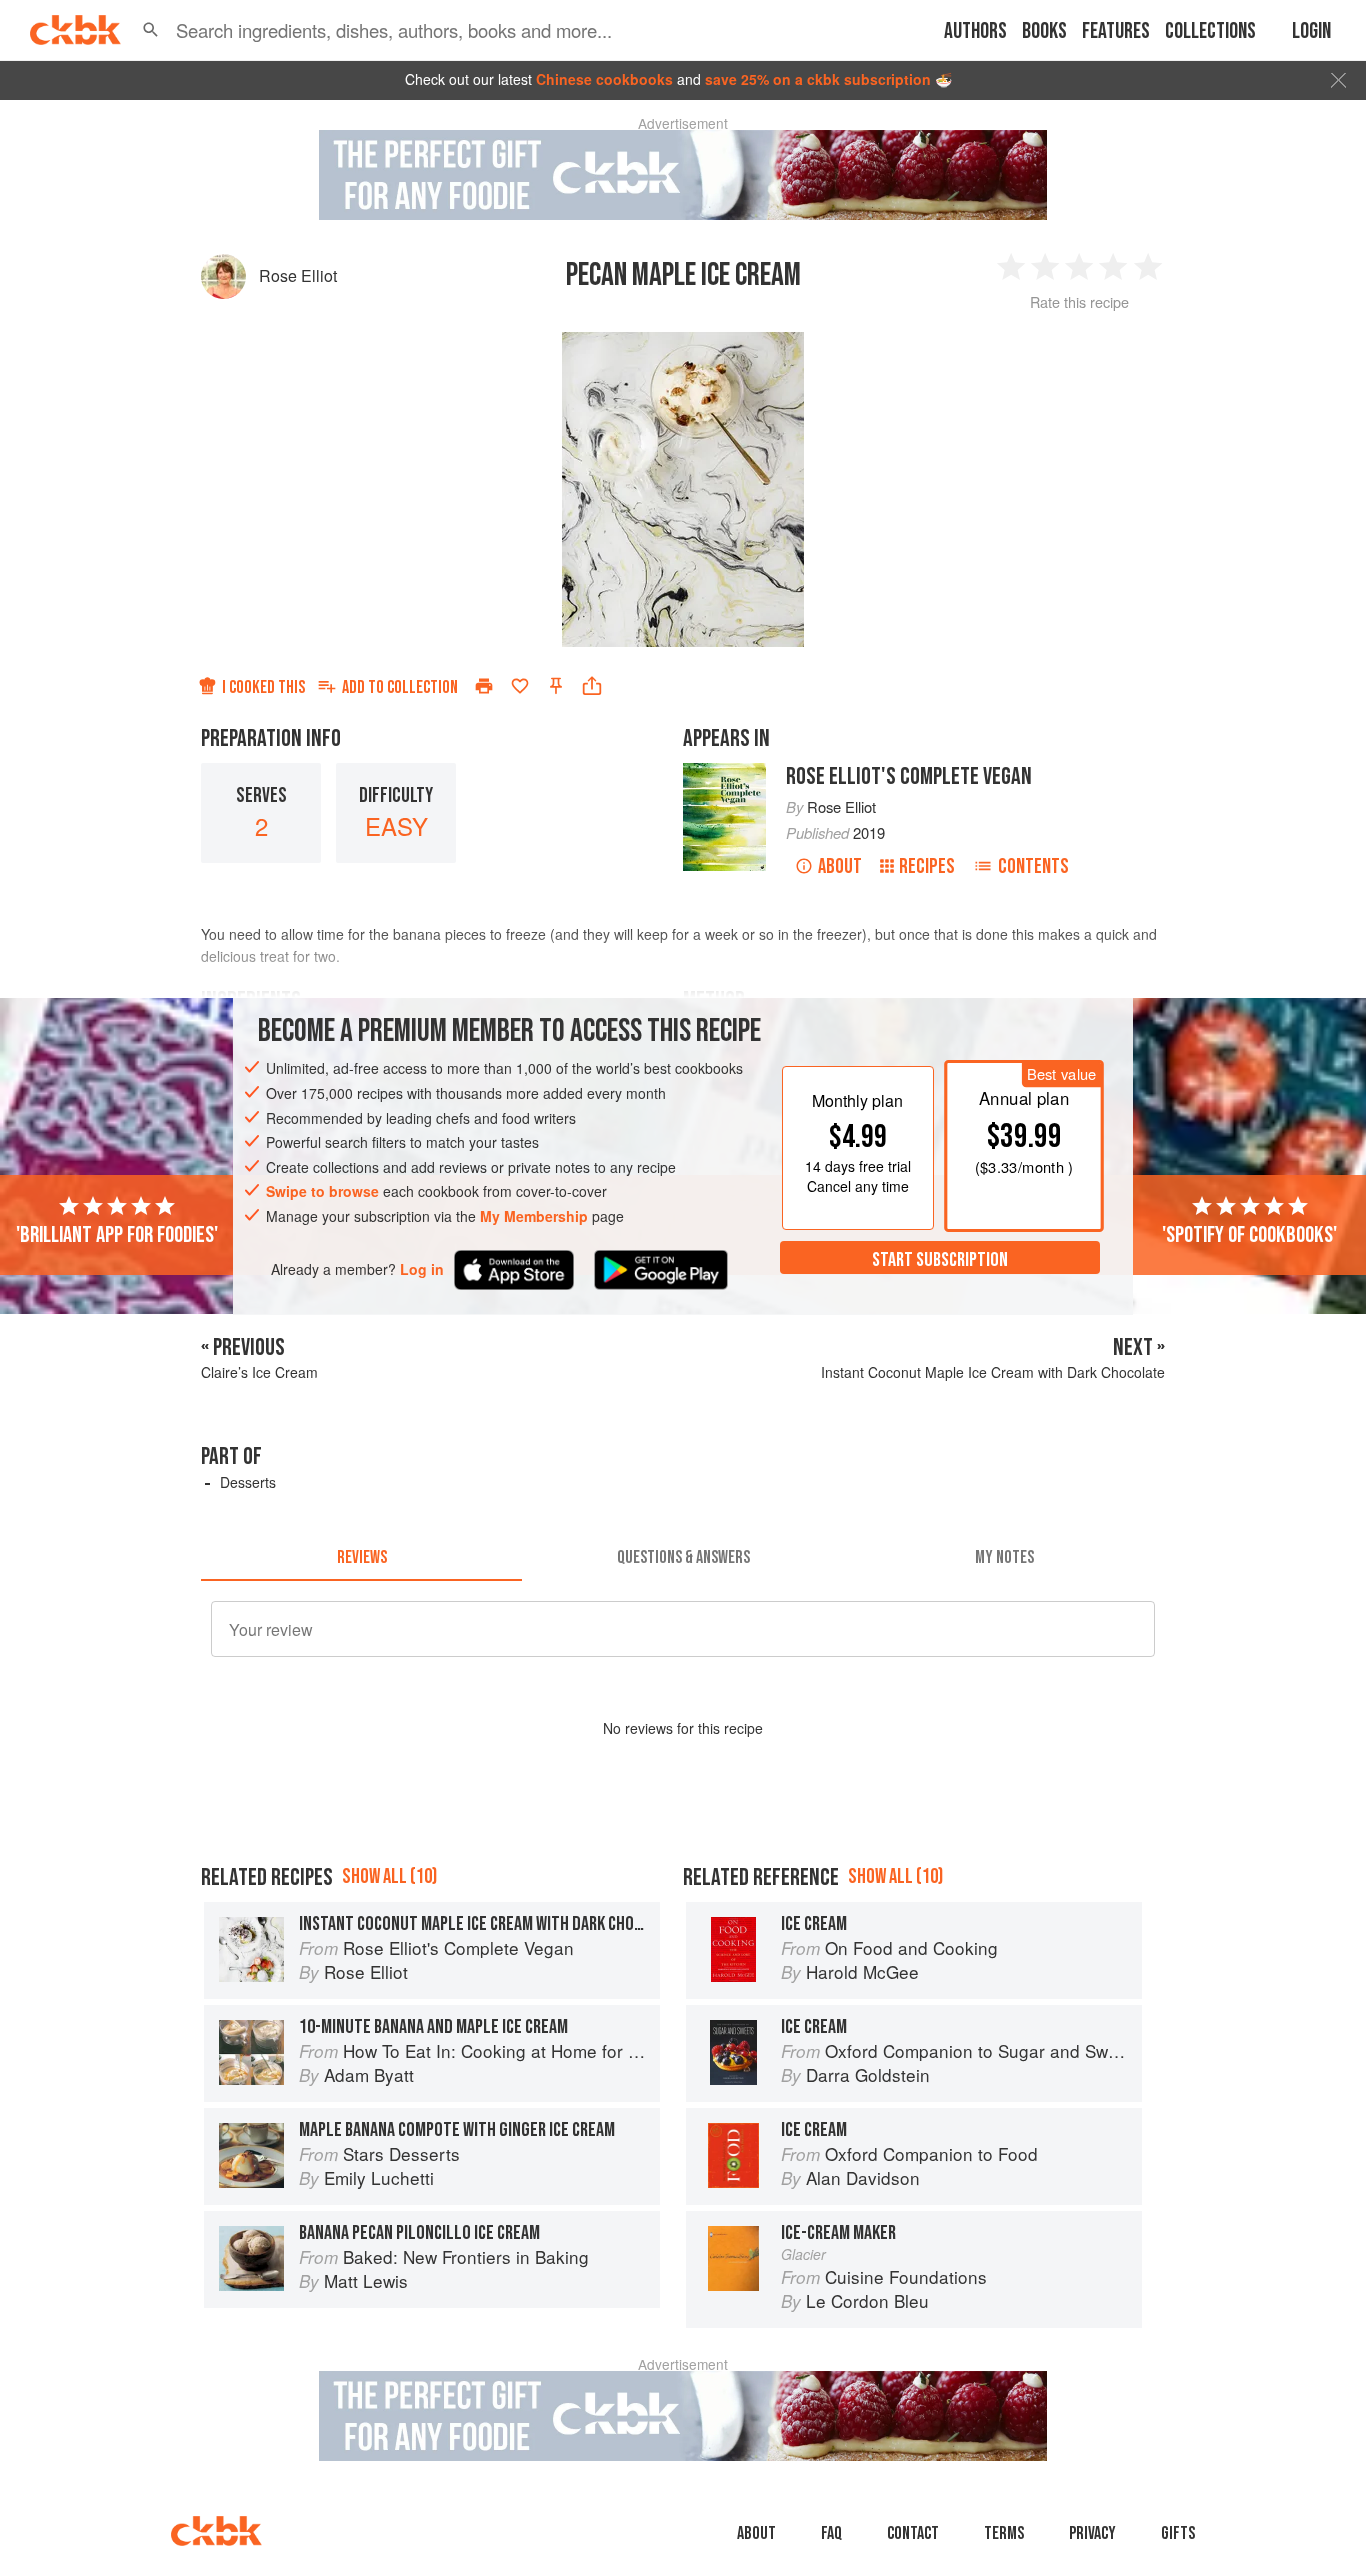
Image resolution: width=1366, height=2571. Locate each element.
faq (831, 2533)
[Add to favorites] (520, 686)
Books (1044, 31)
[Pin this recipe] (556, 686)
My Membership (534, 1216)
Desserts (248, 1482)
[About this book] (724, 772)
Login (1311, 31)
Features (1116, 31)
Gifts (1178, 2533)
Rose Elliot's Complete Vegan (909, 776)
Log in (422, 1268)
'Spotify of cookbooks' (1249, 1234)
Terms (1004, 2533)
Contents (1033, 866)
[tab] (361, 1557)
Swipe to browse (322, 1191)
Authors (975, 31)
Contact (913, 2533)
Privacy (1092, 2533)
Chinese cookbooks (604, 79)
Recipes (927, 866)
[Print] (484, 686)
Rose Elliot (298, 275)
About (840, 866)
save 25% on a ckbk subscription (818, 79)
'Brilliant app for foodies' (117, 1234)
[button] (151, 30)
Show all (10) (389, 1876)
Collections (1210, 31)
